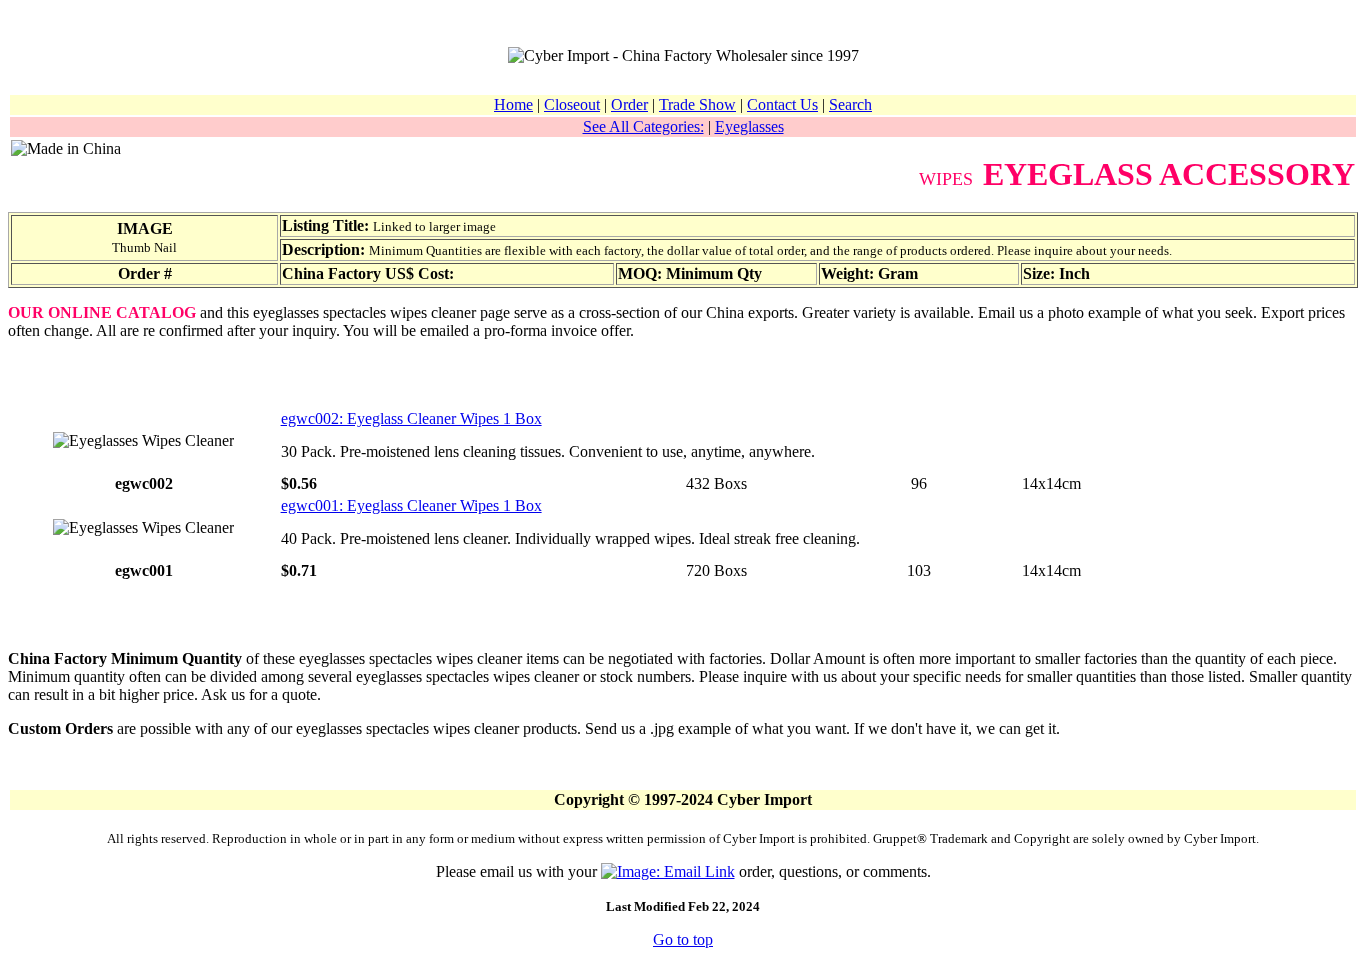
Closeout (572, 104)
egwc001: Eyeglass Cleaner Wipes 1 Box (411, 505)
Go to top (683, 939)
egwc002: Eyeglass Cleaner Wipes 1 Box (411, 418)
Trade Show (697, 104)
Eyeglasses (749, 126)
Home (513, 104)
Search (850, 104)
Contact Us (782, 104)
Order (629, 104)
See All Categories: (643, 126)
